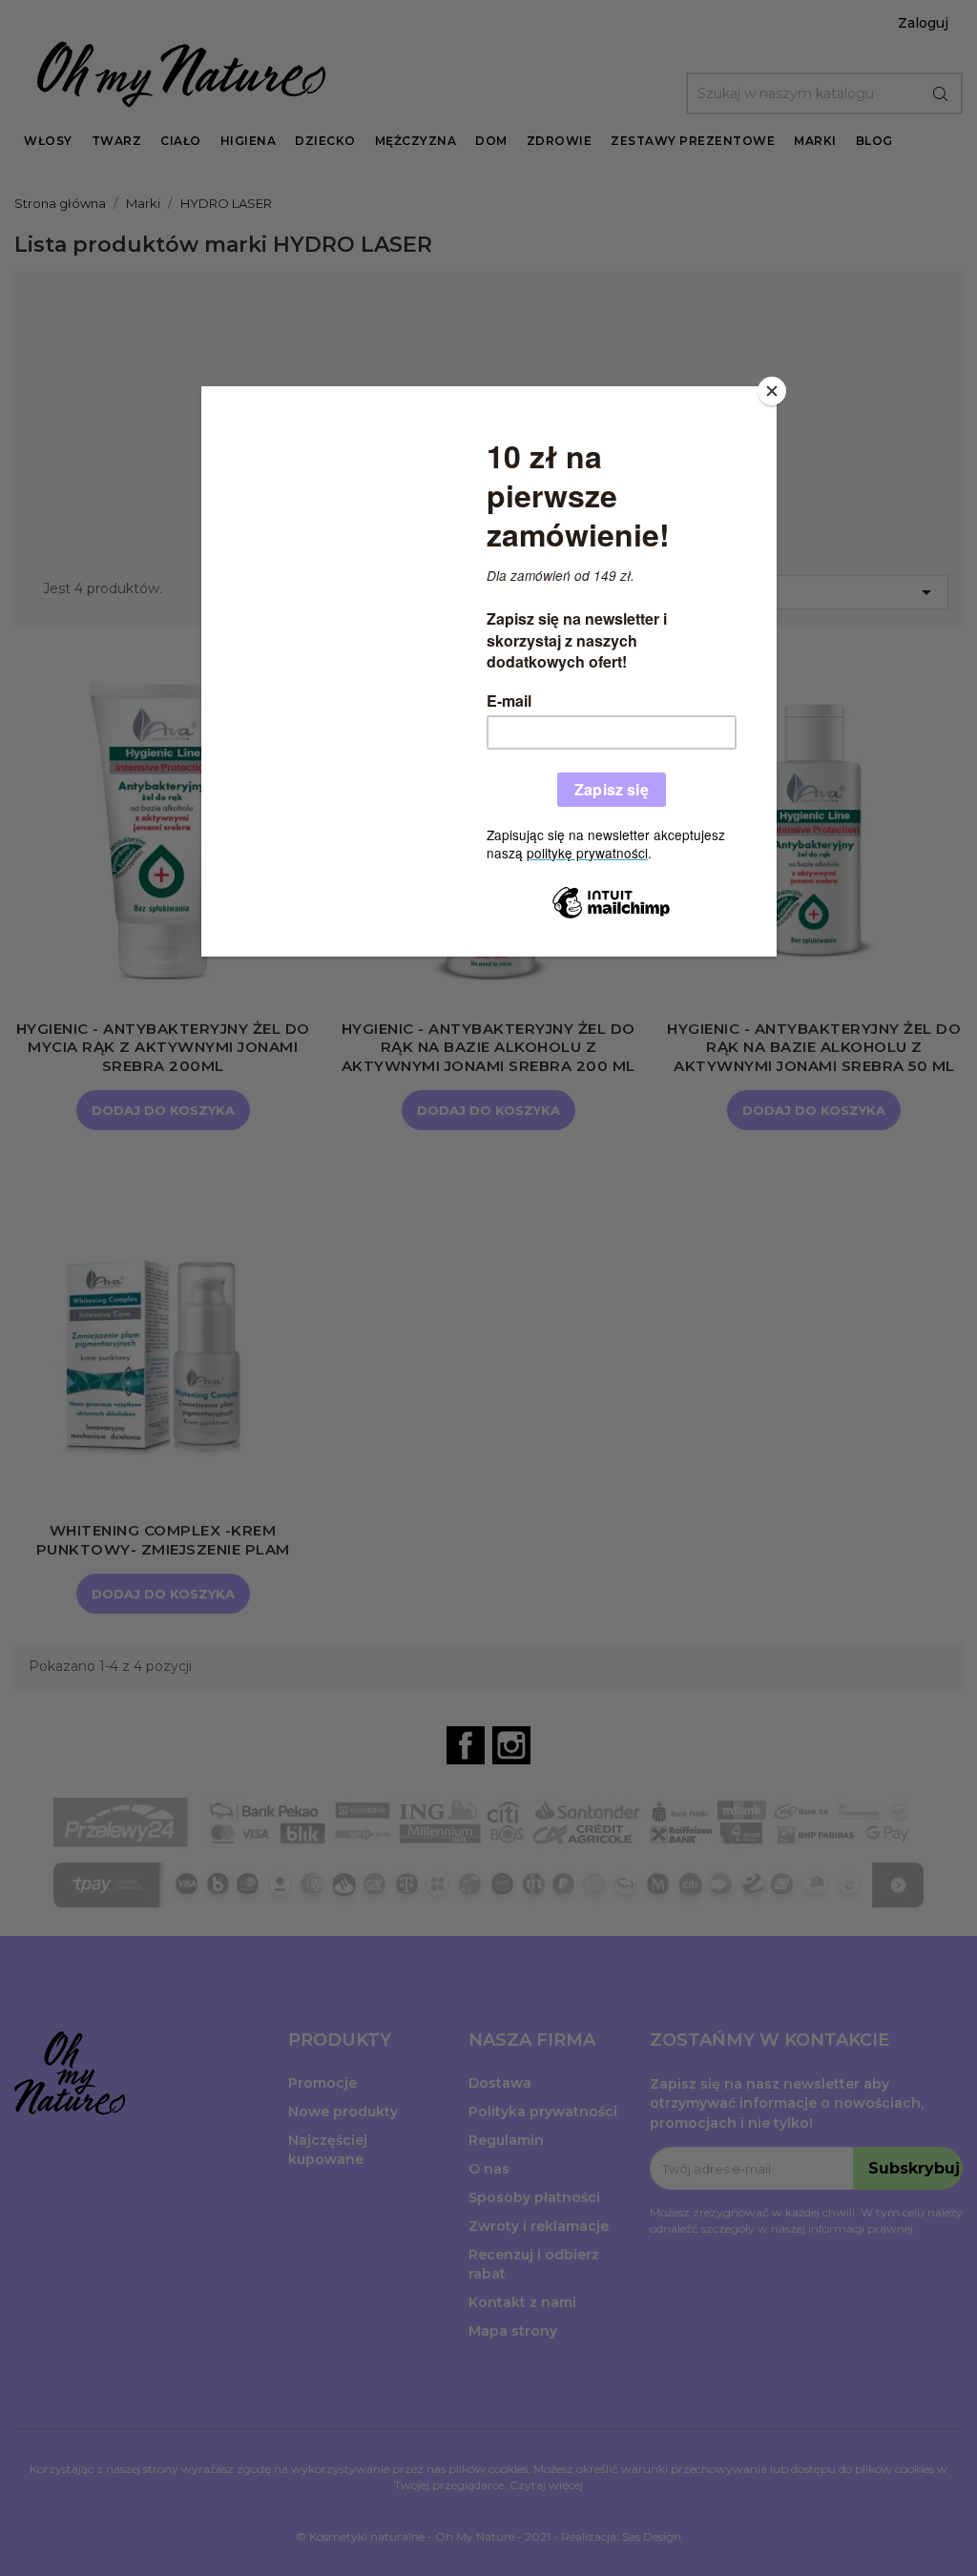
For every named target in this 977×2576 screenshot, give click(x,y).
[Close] (772, 391)
